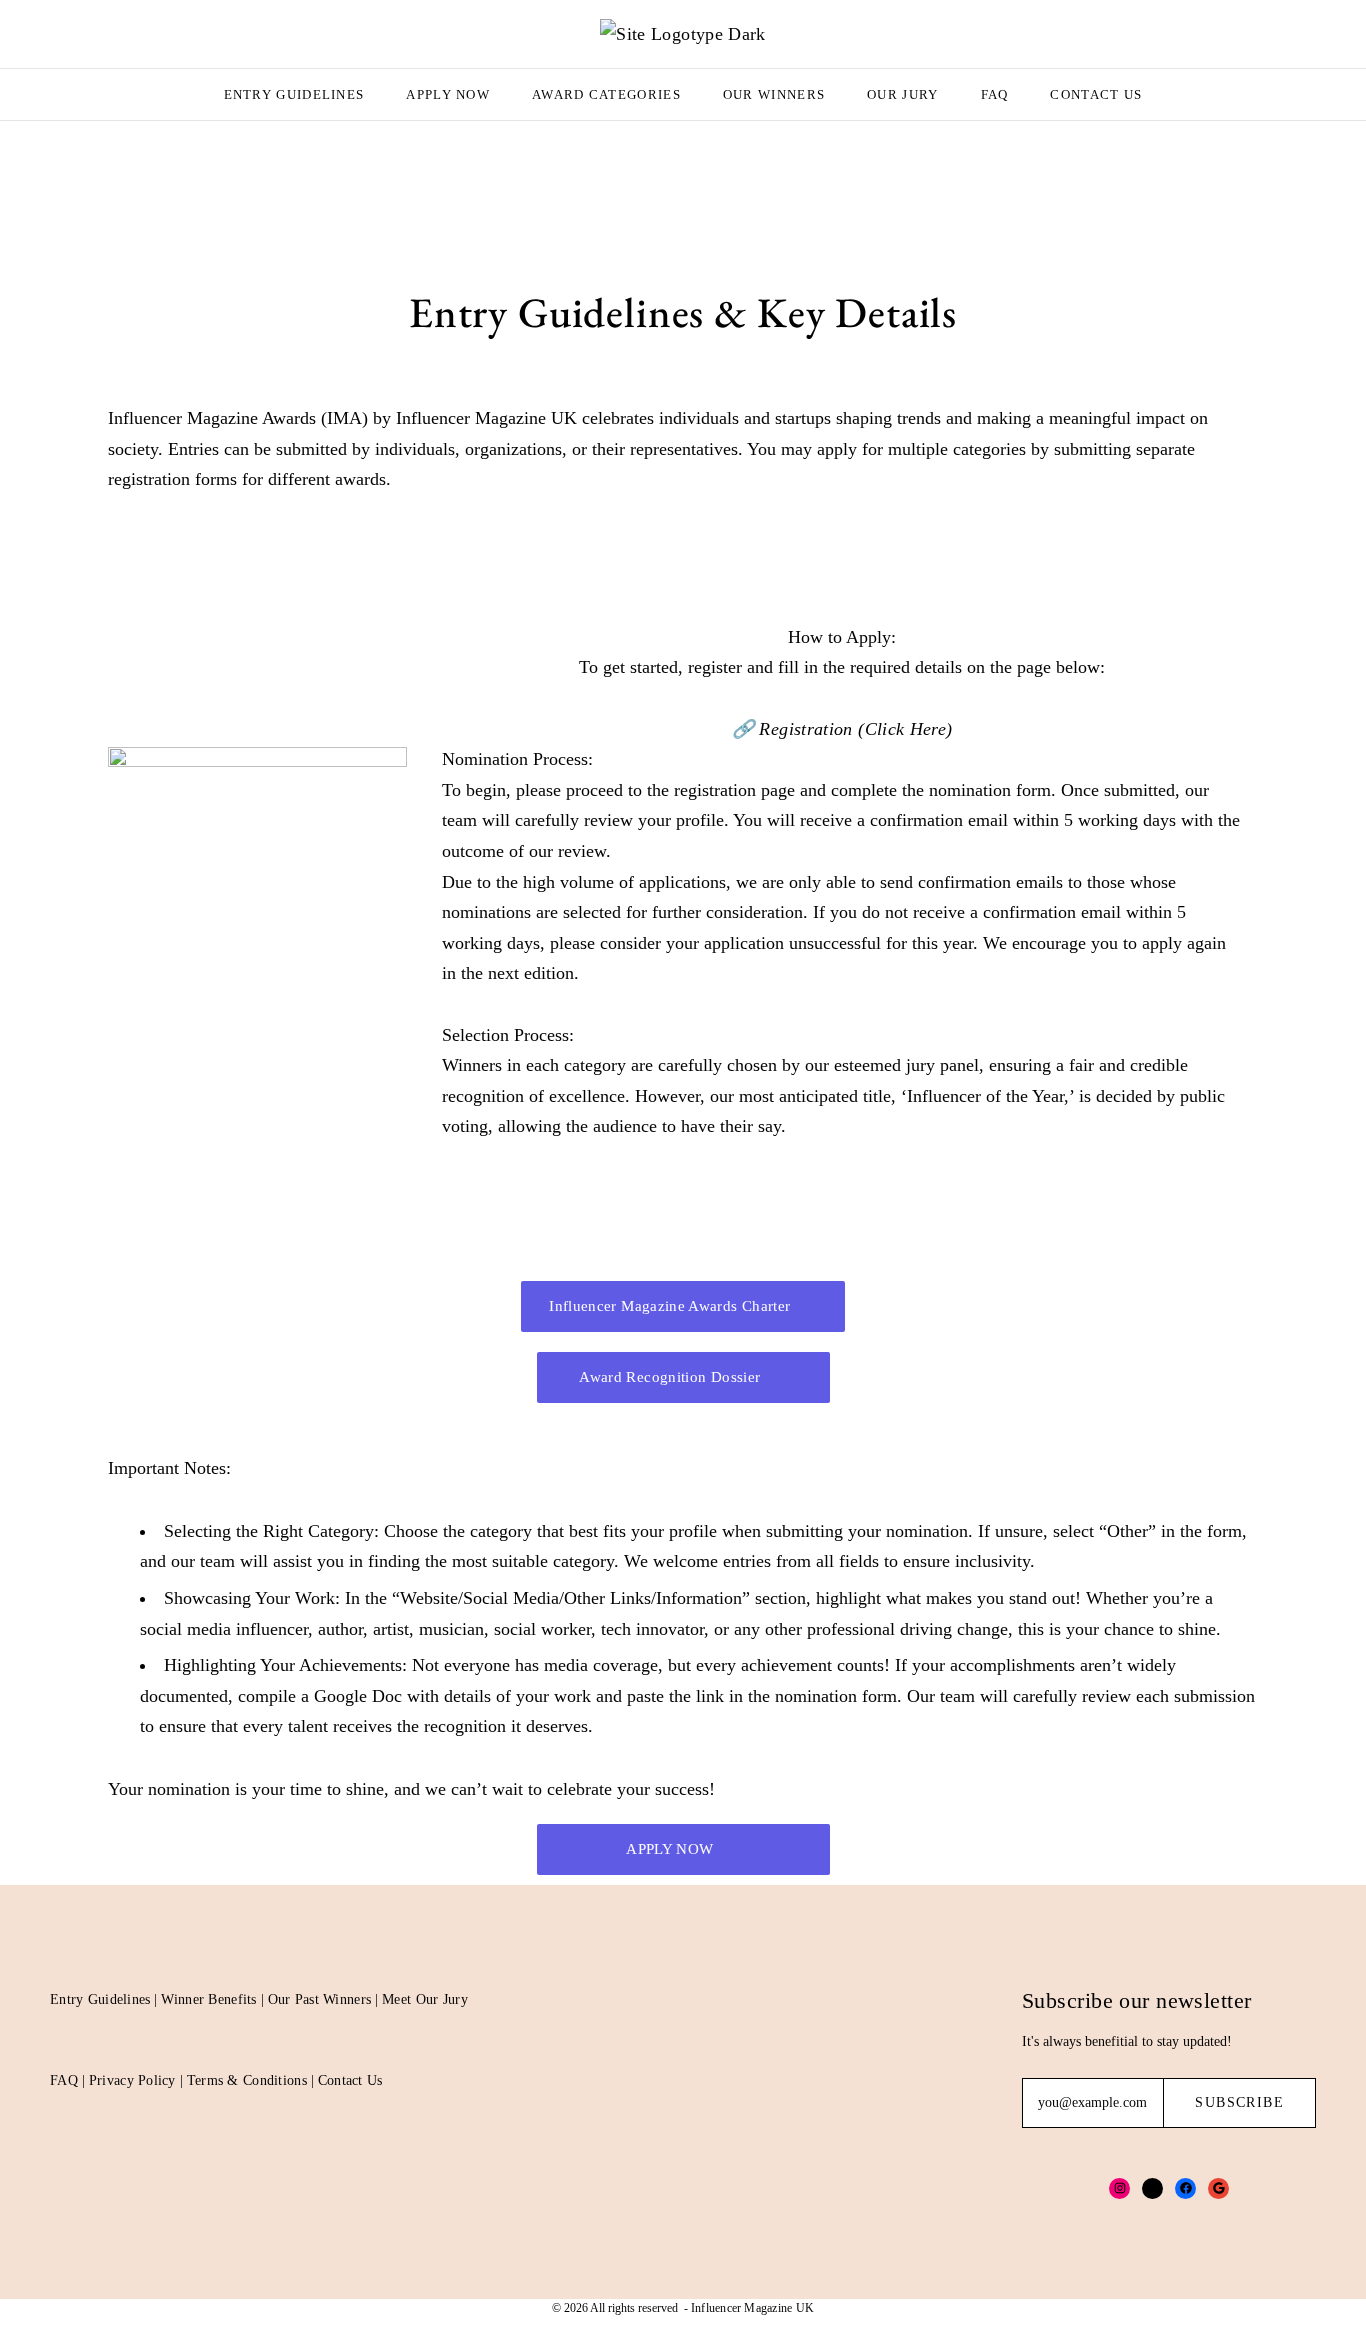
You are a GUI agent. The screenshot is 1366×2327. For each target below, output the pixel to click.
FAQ (995, 94)
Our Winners (774, 94)
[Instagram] (1119, 2188)
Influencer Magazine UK (752, 2308)
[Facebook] (1185, 2188)
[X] (1152, 2188)
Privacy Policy (132, 2080)
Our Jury (902, 94)
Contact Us (1096, 94)
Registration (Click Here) (855, 729)
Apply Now (448, 94)
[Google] (1218, 2188)
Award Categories (606, 94)
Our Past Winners (319, 1999)
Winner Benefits (208, 1999)
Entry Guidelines (294, 94)
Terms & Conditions (247, 2080)
